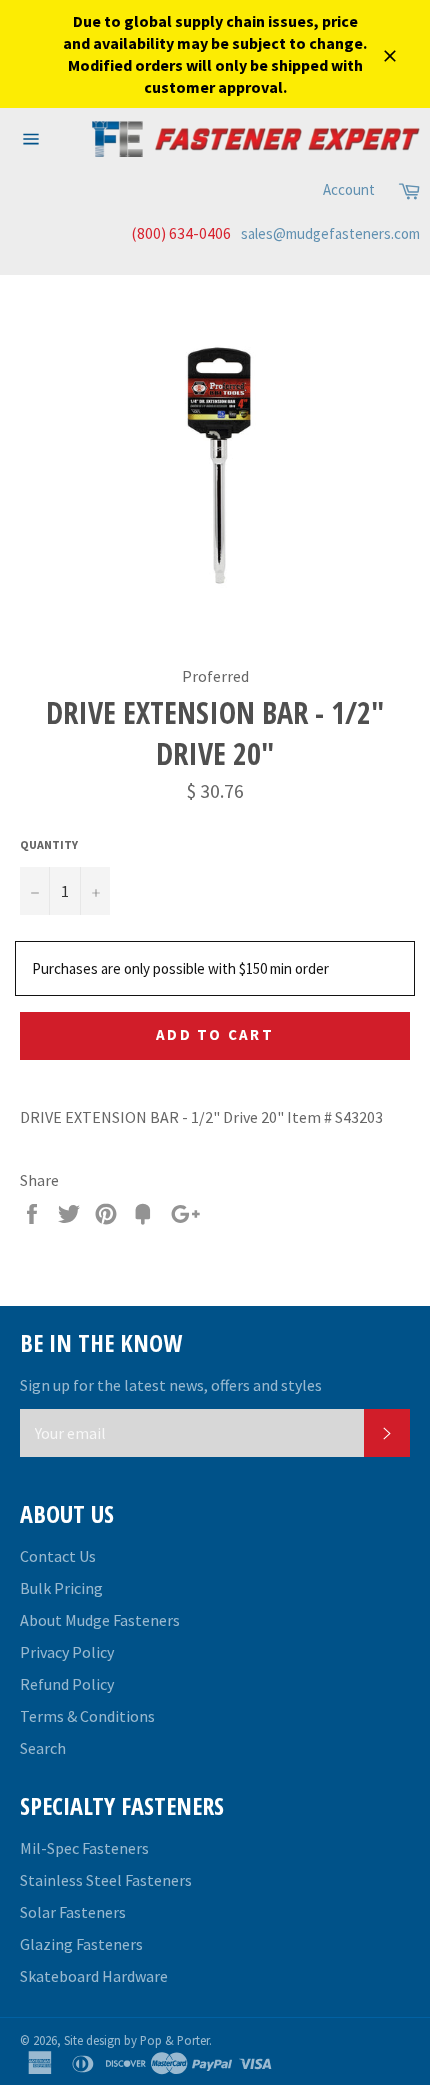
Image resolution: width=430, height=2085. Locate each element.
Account (349, 189)
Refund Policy (67, 1684)
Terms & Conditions (87, 1716)
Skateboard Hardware (94, 1976)
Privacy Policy (67, 1652)
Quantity (49, 844)
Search (43, 1748)
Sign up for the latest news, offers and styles (171, 1385)
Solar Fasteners (73, 1912)
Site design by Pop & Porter (136, 2040)
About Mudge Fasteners (100, 1620)
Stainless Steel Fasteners (106, 1880)
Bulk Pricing (61, 1588)
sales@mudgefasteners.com (330, 233)
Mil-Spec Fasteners (84, 1848)
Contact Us (58, 1556)
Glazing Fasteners (81, 1944)
